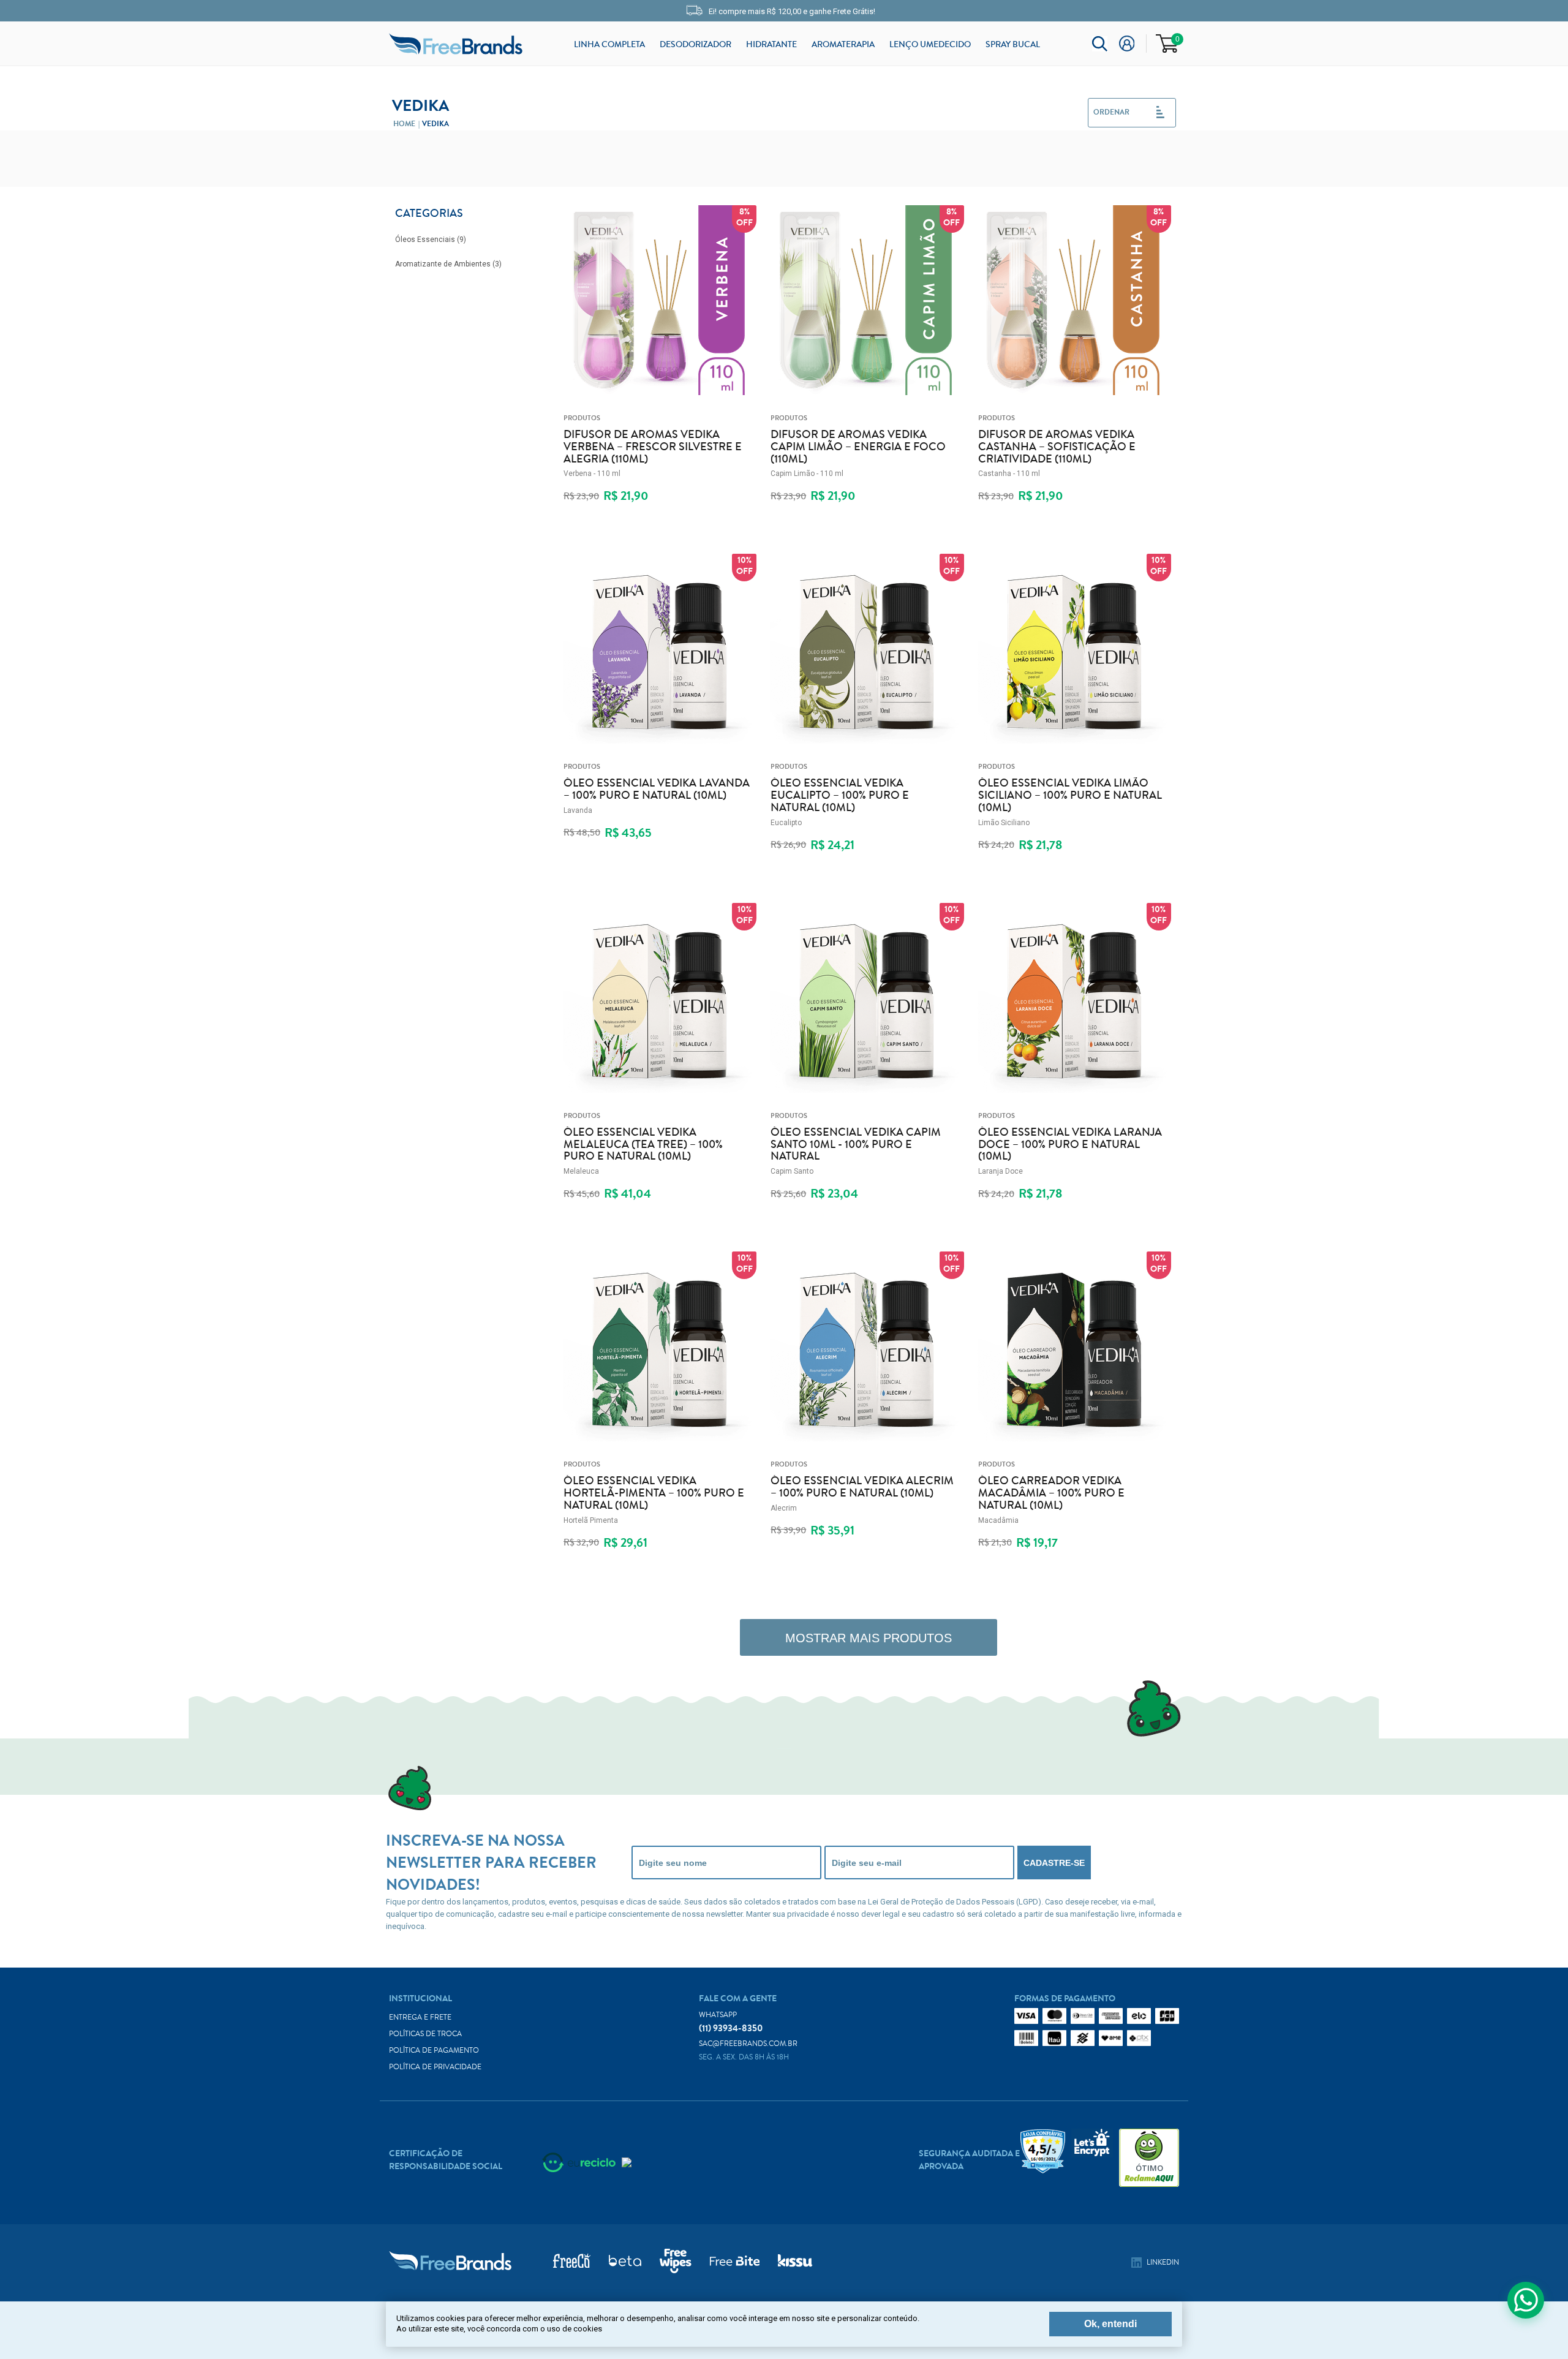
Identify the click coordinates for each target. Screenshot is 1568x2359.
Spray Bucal (1013, 45)
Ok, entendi (1110, 2324)
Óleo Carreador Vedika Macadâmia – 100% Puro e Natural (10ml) (1051, 1493)
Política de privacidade (435, 2067)
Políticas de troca (425, 2034)
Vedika (435, 124)
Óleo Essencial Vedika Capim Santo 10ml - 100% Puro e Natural (856, 1145)
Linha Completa (609, 45)
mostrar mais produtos (869, 1638)
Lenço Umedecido (930, 45)
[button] (1132, 113)
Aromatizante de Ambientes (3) (448, 264)
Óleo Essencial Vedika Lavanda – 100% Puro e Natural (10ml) (657, 790)
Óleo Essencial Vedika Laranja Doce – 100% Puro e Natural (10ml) (1070, 1145)
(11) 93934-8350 (731, 2022)
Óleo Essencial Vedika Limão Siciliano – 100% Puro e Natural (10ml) (1070, 795)
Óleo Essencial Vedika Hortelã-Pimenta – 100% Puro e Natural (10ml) (654, 1493)
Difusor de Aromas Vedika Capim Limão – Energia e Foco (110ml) (858, 447)
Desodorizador (695, 45)
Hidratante (771, 45)
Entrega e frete (420, 2017)
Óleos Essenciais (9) (431, 240)
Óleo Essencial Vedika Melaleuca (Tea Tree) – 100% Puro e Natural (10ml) (643, 1145)
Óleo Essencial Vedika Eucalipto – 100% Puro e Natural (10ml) (840, 795)
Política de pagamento (434, 2051)
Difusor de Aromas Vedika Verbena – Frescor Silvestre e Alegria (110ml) (653, 447)
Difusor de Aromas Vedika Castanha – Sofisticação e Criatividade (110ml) (1057, 447)
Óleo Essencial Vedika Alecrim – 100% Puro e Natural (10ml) (862, 1487)
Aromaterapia (843, 45)
